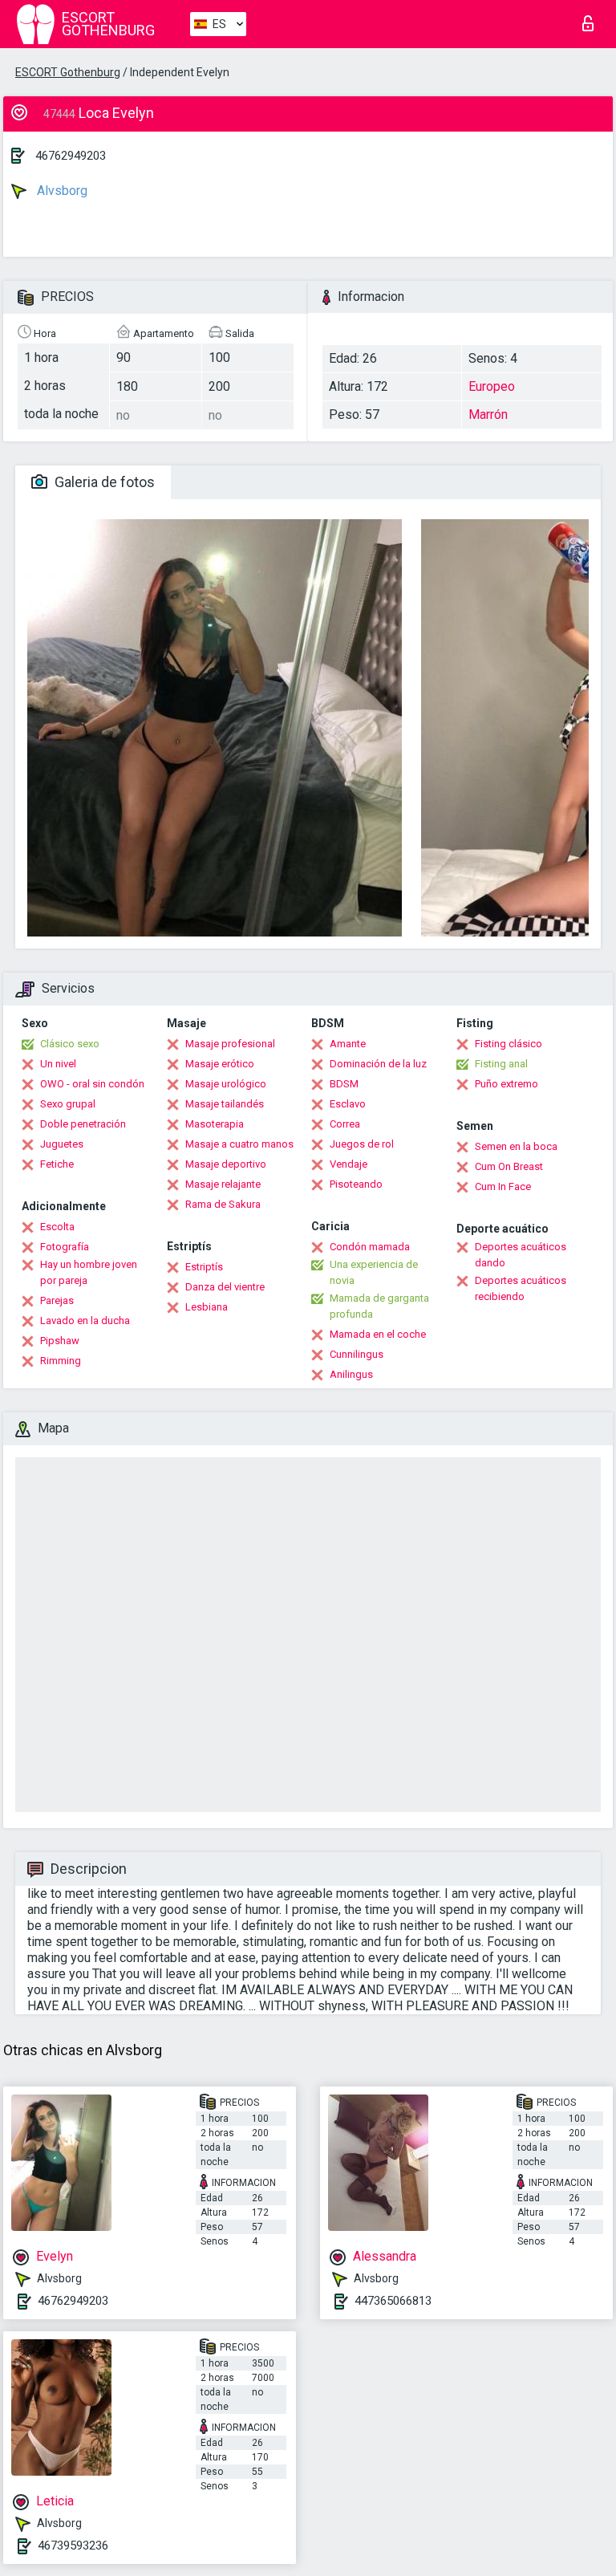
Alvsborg (61, 191)
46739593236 (73, 2546)
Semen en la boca (516, 1146)
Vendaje (349, 1164)
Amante (348, 1044)
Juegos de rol (362, 1144)
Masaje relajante (223, 1184)
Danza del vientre (225, 1287)
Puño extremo (507, 1084)
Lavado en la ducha (85, 1321)
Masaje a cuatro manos (239, 1144)
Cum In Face (503, 1186)
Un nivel (58, 1064)
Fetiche (57, 1164)
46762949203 (71, 156)
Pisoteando (356, 1184)
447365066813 (393, 2301)
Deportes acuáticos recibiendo (521, 1288)
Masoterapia (215, 1124)
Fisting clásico (509, 1044)
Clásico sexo (70, 1044)
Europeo (492, 386)
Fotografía (65, 1247)
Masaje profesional (230, 1044)
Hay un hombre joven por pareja (89, 1272)
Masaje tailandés (225, 1104)
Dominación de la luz (378, 1064)
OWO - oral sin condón (92, 1084)
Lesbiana (207, 1307)
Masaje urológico (226, 1084)
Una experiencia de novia (374, 1272)
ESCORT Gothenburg (68, 72)
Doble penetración (83, 1124)
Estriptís (204, 1267)
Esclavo (348, 1104)
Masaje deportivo (226, 1164)
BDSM (344, 1084)
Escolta (57, 1227)
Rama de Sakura (223, 1204)
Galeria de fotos (103, 482)
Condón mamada (370, 1247)
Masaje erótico (220, 1064)
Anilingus (351, 1374)
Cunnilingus (357, 1354)
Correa (345, 1124)
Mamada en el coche (378, 1334)
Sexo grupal (68, 1104)
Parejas (57, 1300)
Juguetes (62, 1144)
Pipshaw (60, 1341)
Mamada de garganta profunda (379, 1306)
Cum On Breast (509, 1166)
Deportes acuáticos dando (521, 1255)
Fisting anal (501, 1064)
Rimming (61, 1361)
